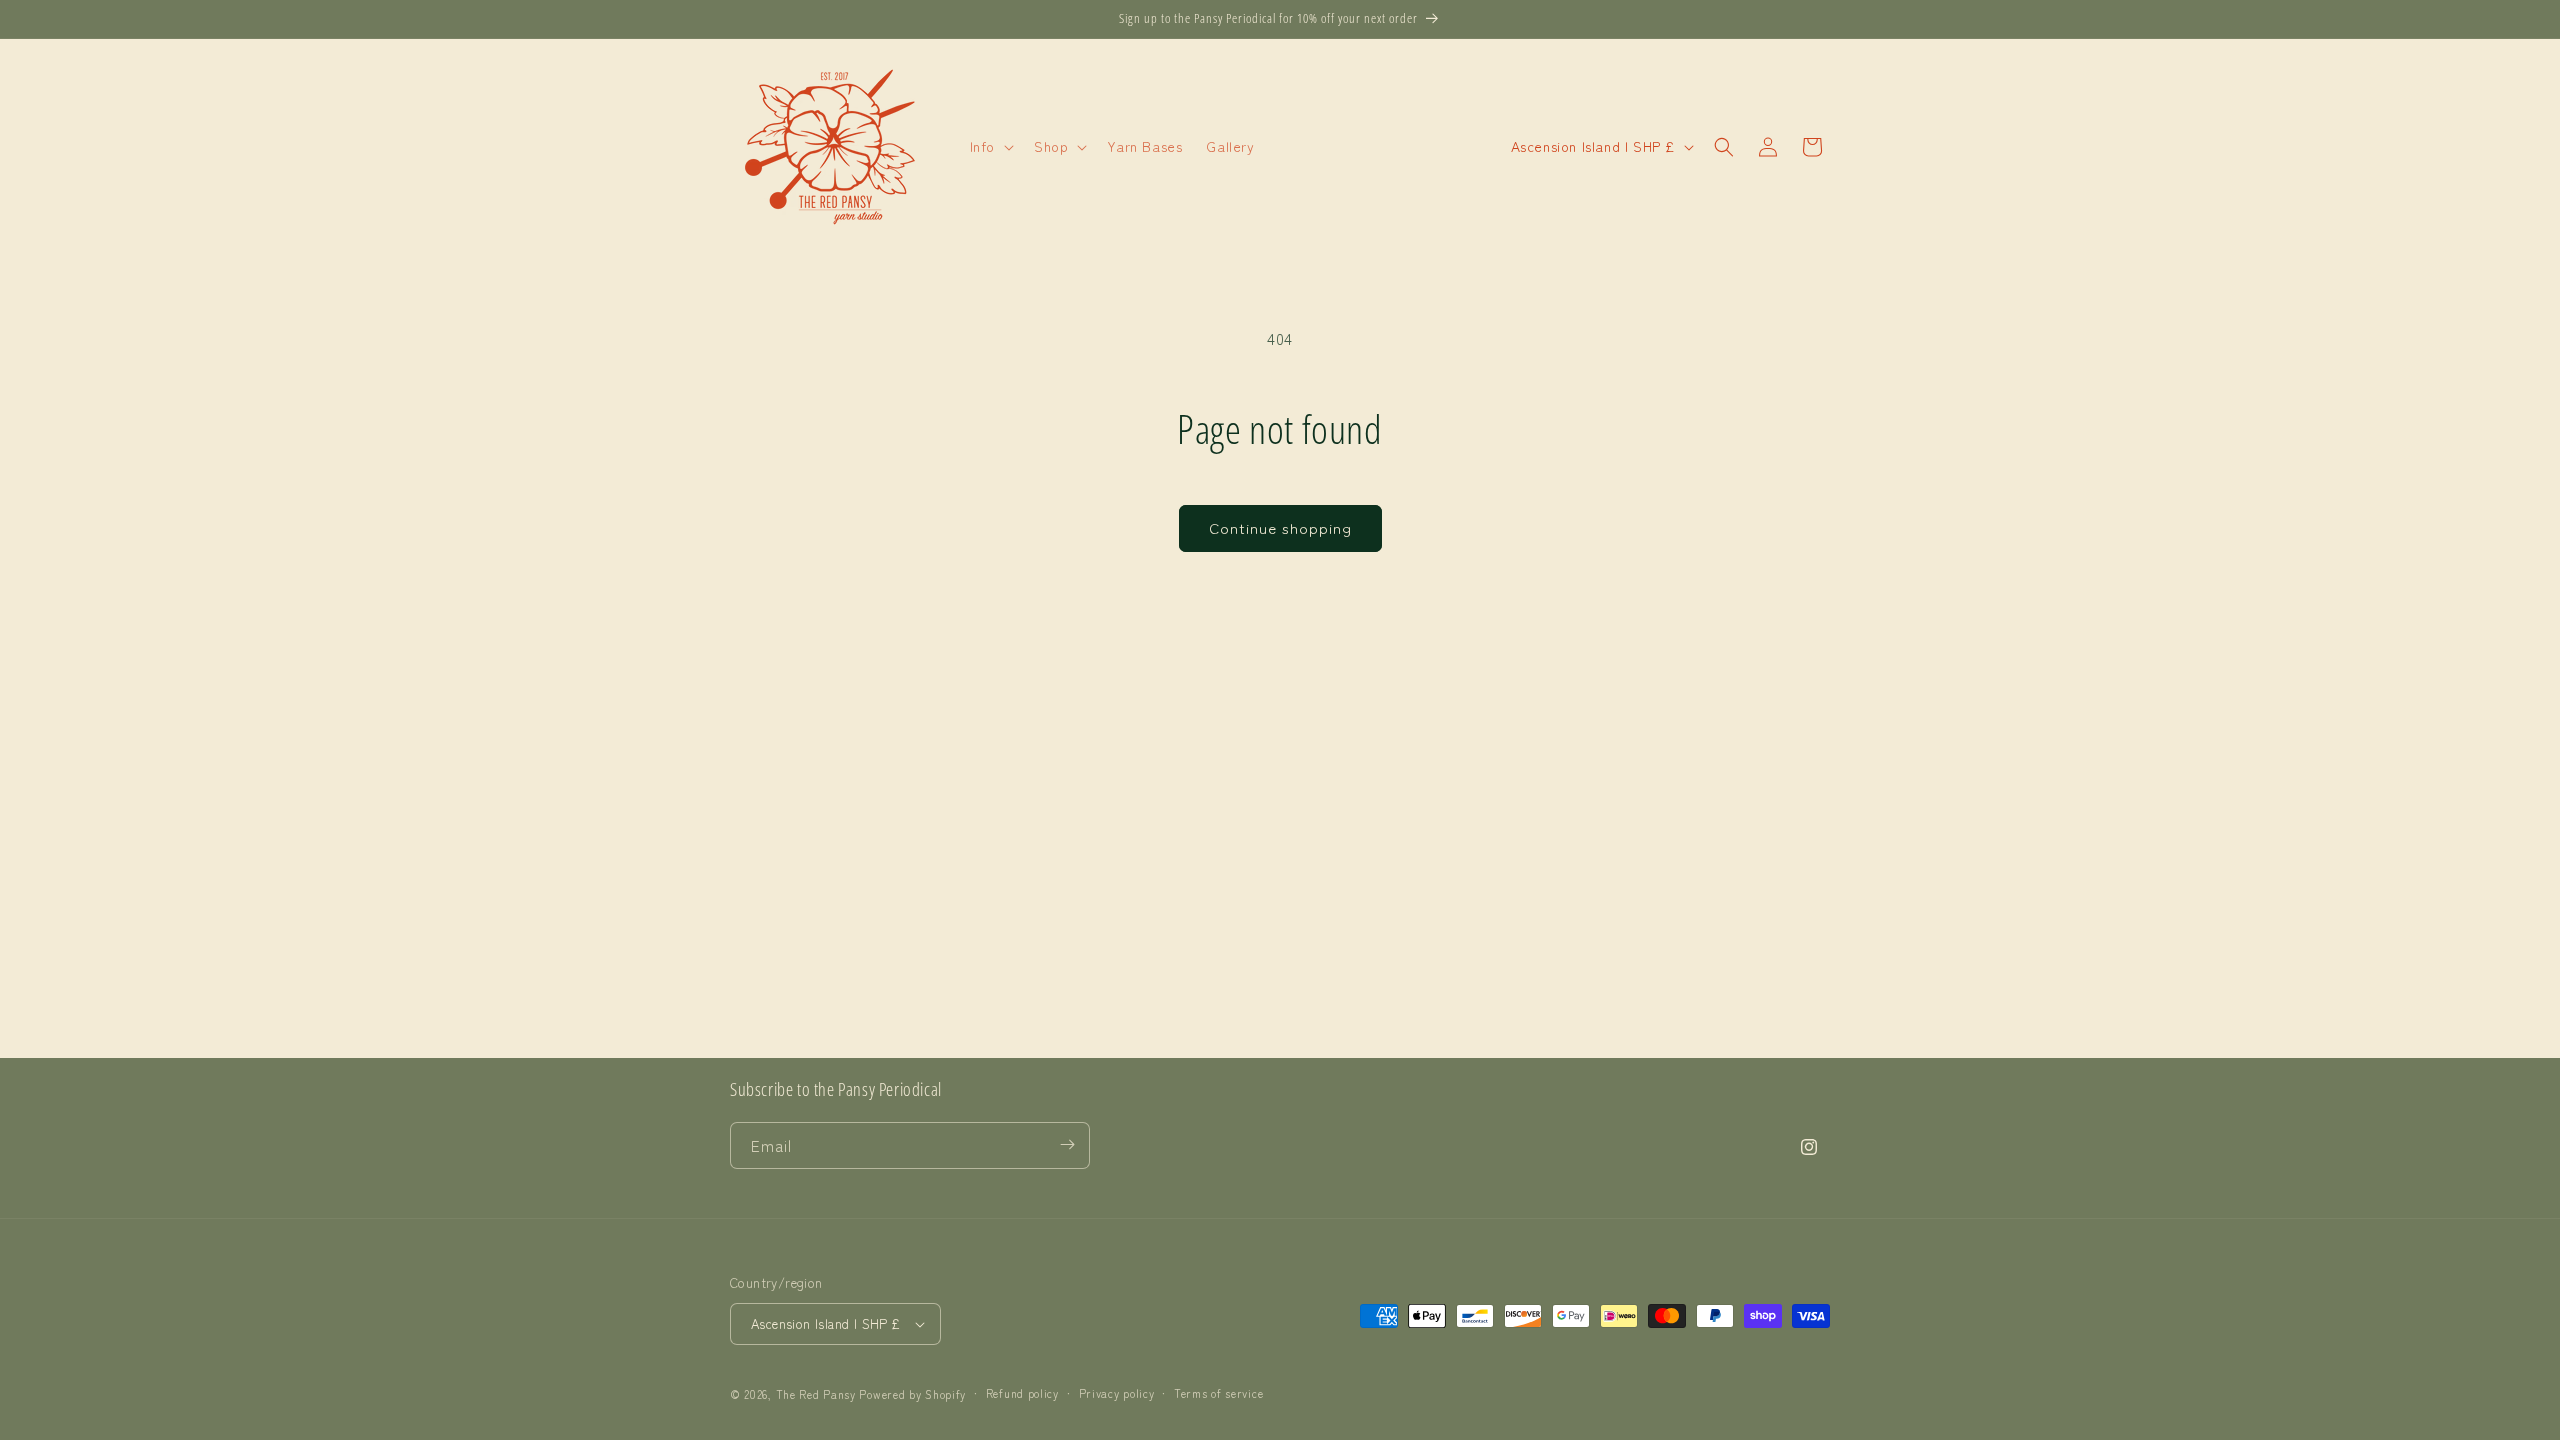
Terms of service (1218, 1393)
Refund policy (1022, 1393)
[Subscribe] (1067, 1144)
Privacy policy (1117, 1393)
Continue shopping (1280, 527)
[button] (990, 146)
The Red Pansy (816, 1394)
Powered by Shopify (912, 1394)
